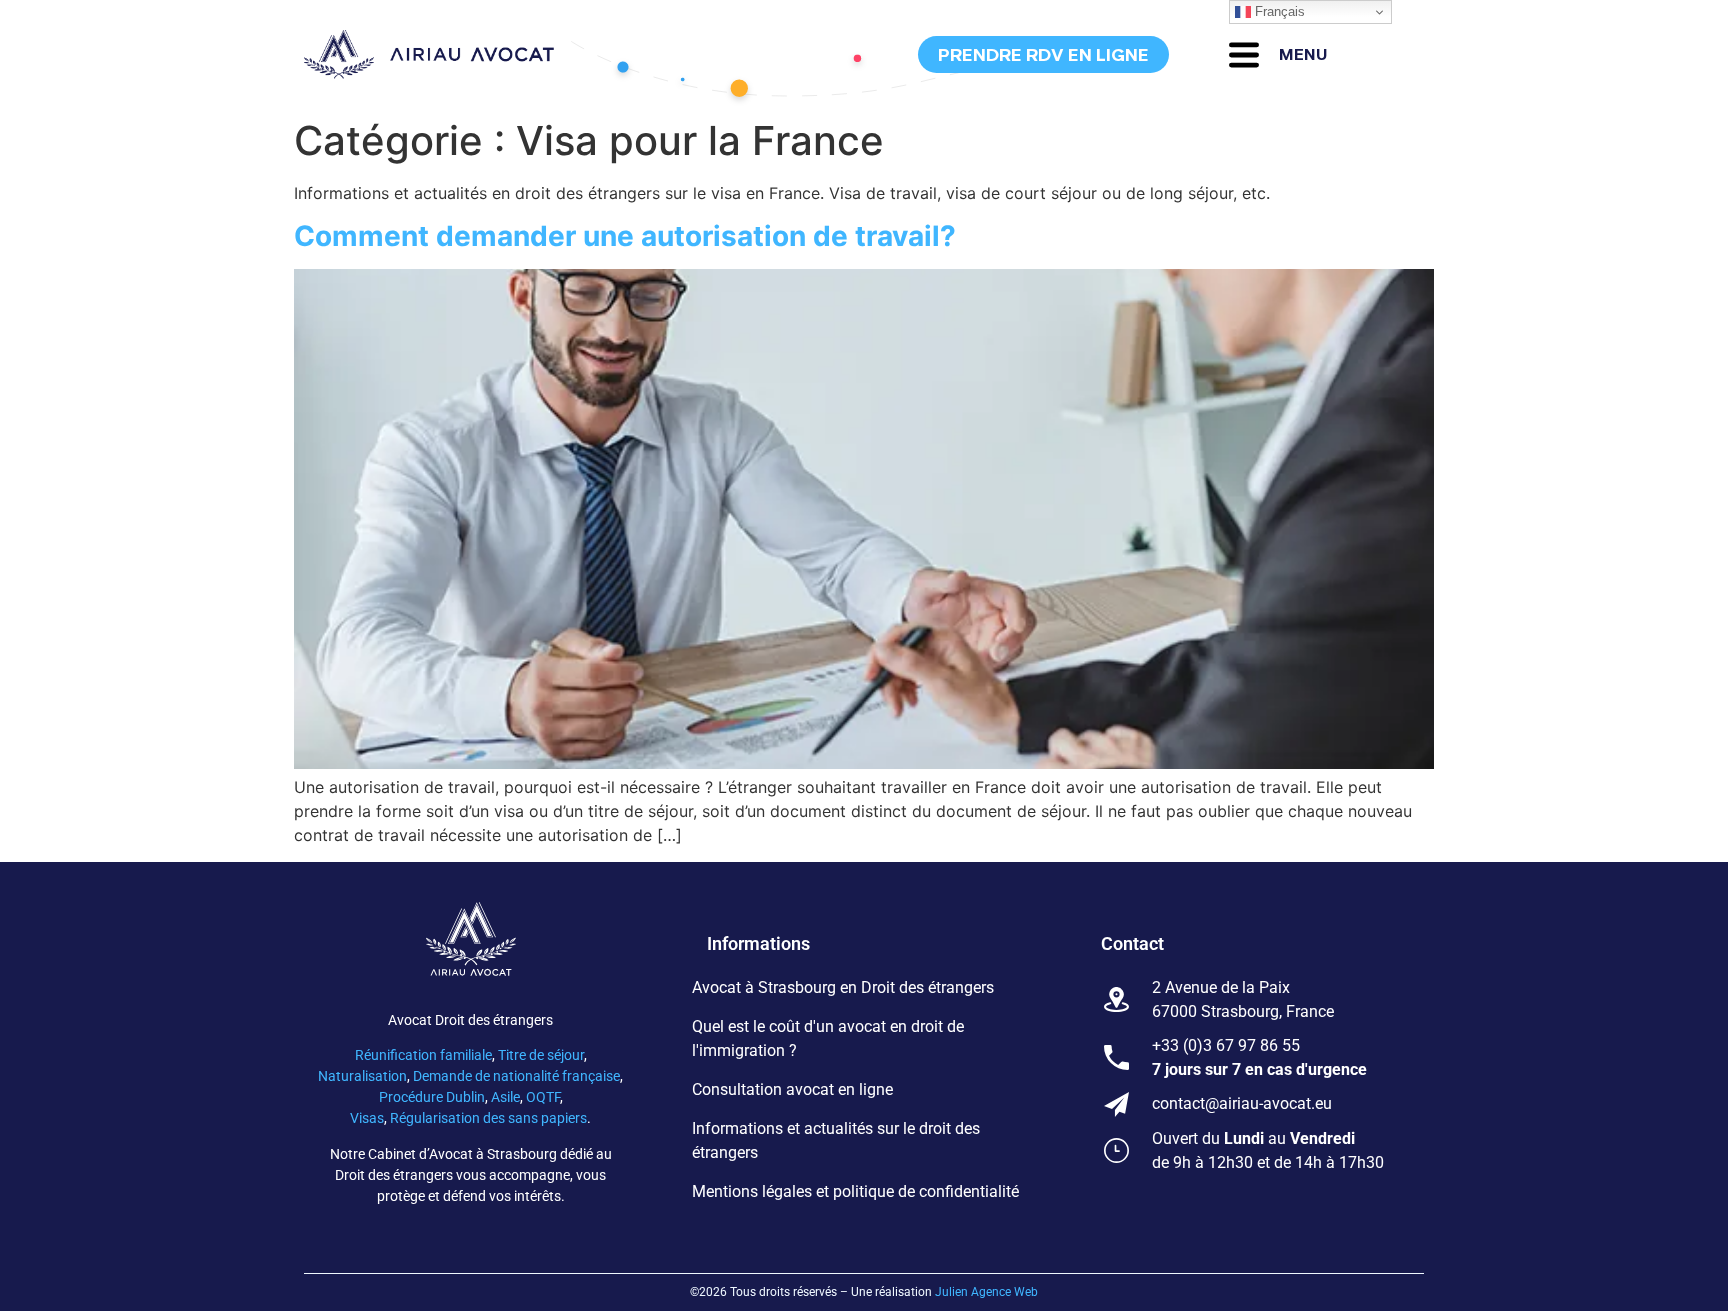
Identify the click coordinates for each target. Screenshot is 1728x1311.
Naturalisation (362, 1076)
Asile (505, 1097)
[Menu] (1244, 55)
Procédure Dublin (432, 1097)
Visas (367, 1118)
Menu (1303, 54)
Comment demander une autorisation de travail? (625, 236)
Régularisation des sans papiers (488, 1118)
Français (1278, 11)
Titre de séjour (541, 1055)
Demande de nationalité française (516, 1076)
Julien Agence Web (986, 1292)
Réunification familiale (423, 1055)
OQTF (543, 1097)
